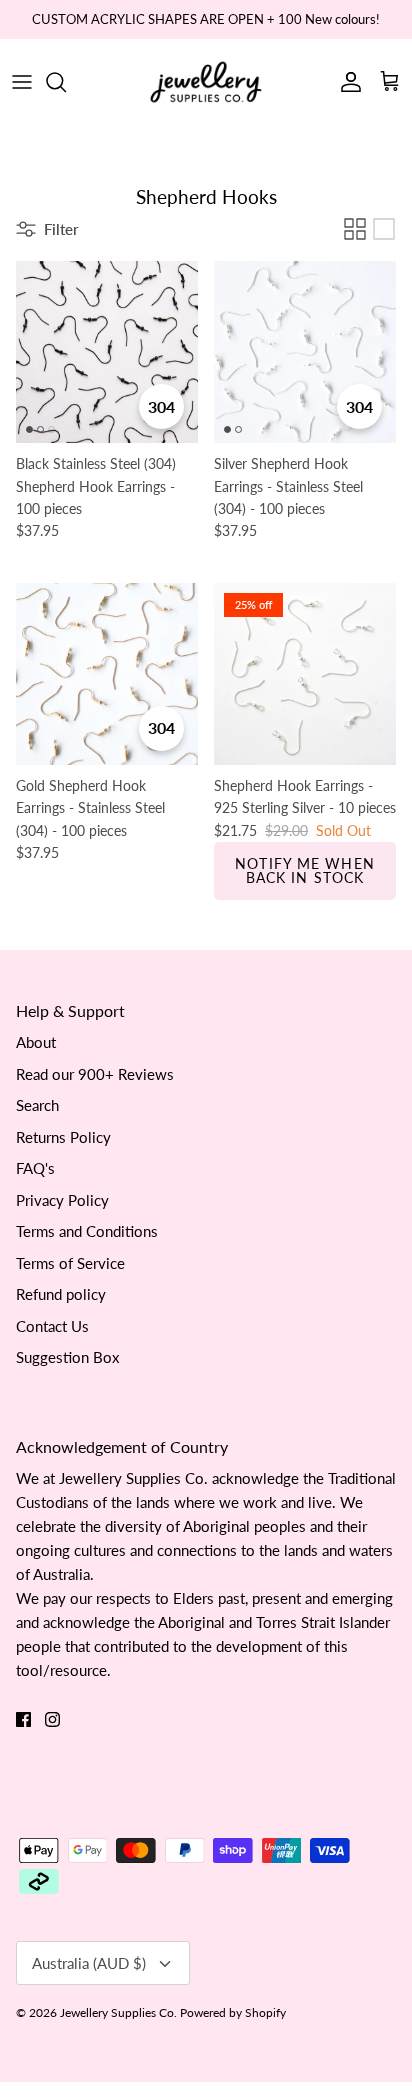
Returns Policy (63, 1137)
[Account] (346, 82)
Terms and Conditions (87, 1231)
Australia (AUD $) (89, 1963)
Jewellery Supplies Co (117, 2012)
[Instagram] (52, 1719)
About (36, 1042)
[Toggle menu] (22, 82)
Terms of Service (70, 1263)
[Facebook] (23, 1719)
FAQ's (35, 1168)
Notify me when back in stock (305, 870)
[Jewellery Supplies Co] (206, 82)
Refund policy (61, 1294)
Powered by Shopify (233, 2012)
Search (37, 1105)
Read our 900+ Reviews (95, 1074)
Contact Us (52, 1326)
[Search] (66, 82)
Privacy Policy (62, 1200)
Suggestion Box (67, 1357)
